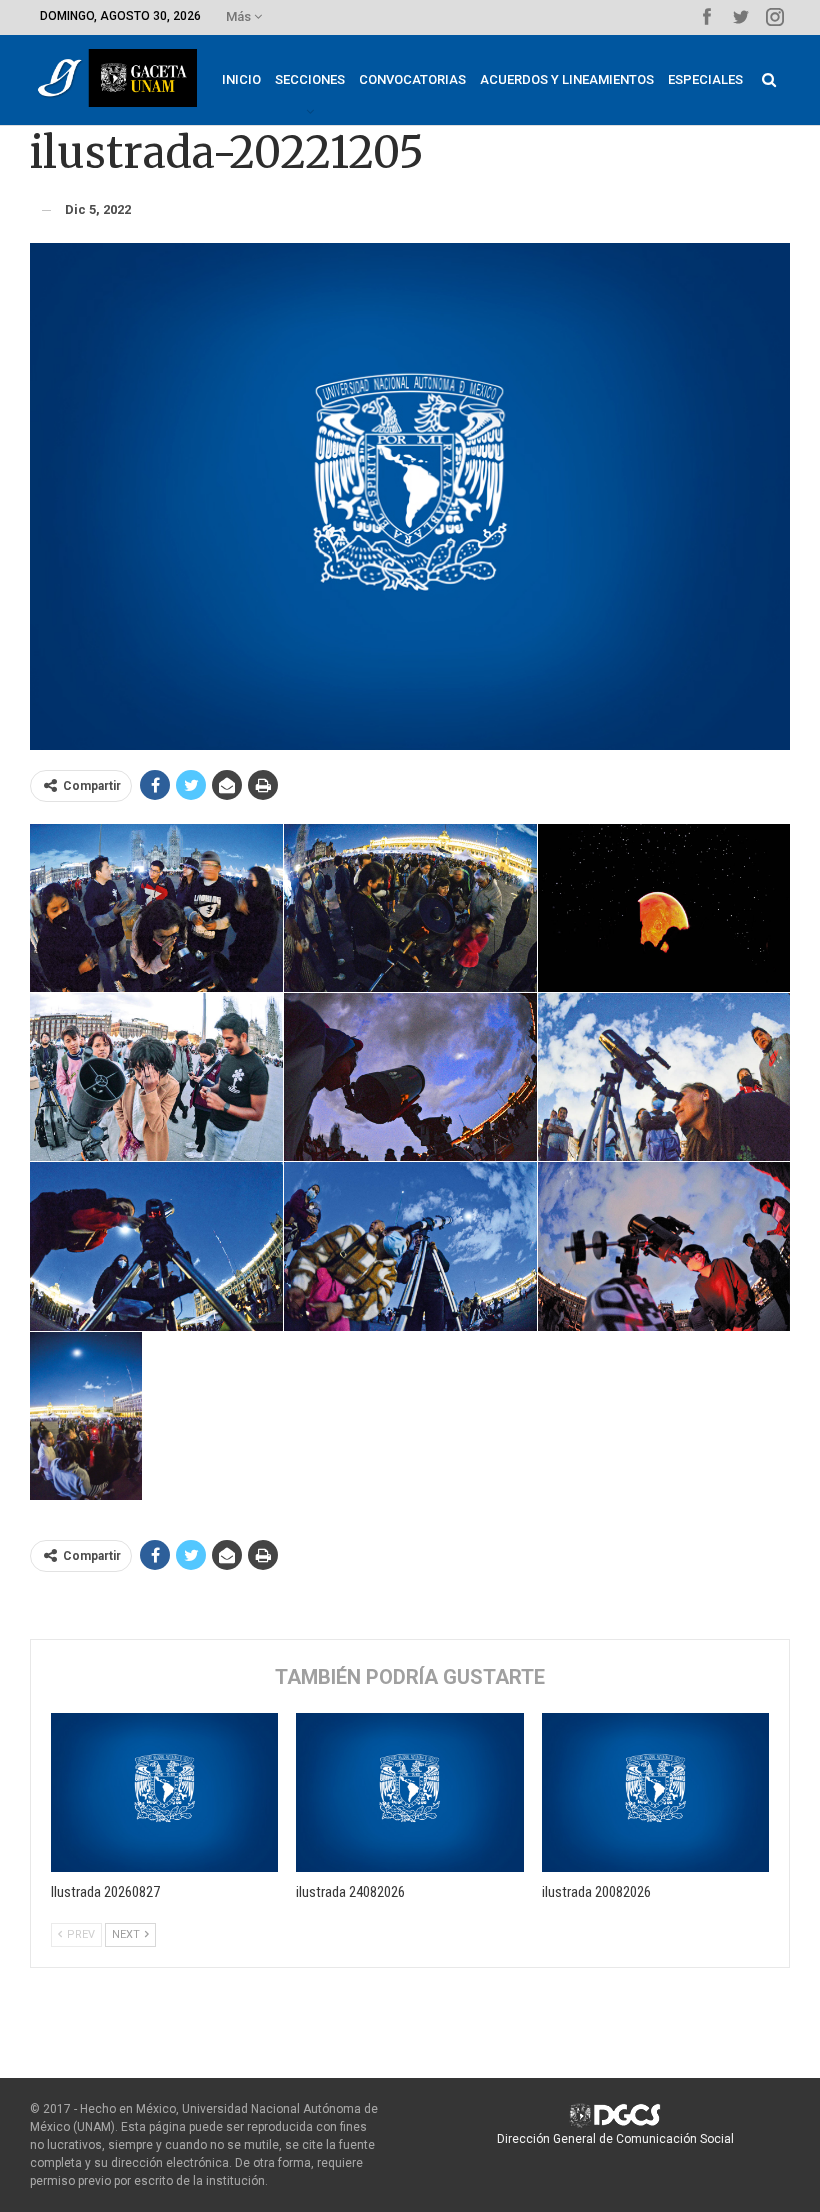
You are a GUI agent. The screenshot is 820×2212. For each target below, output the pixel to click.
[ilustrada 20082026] (655, 1792)
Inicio (241, 79)
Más (240, 16)
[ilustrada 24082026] (409, 1792)
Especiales (705, 79)
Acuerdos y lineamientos (567, 79)
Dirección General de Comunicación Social (615, 2139)
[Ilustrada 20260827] (164, 1792)
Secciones (310, 79)
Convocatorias (412, 79)
